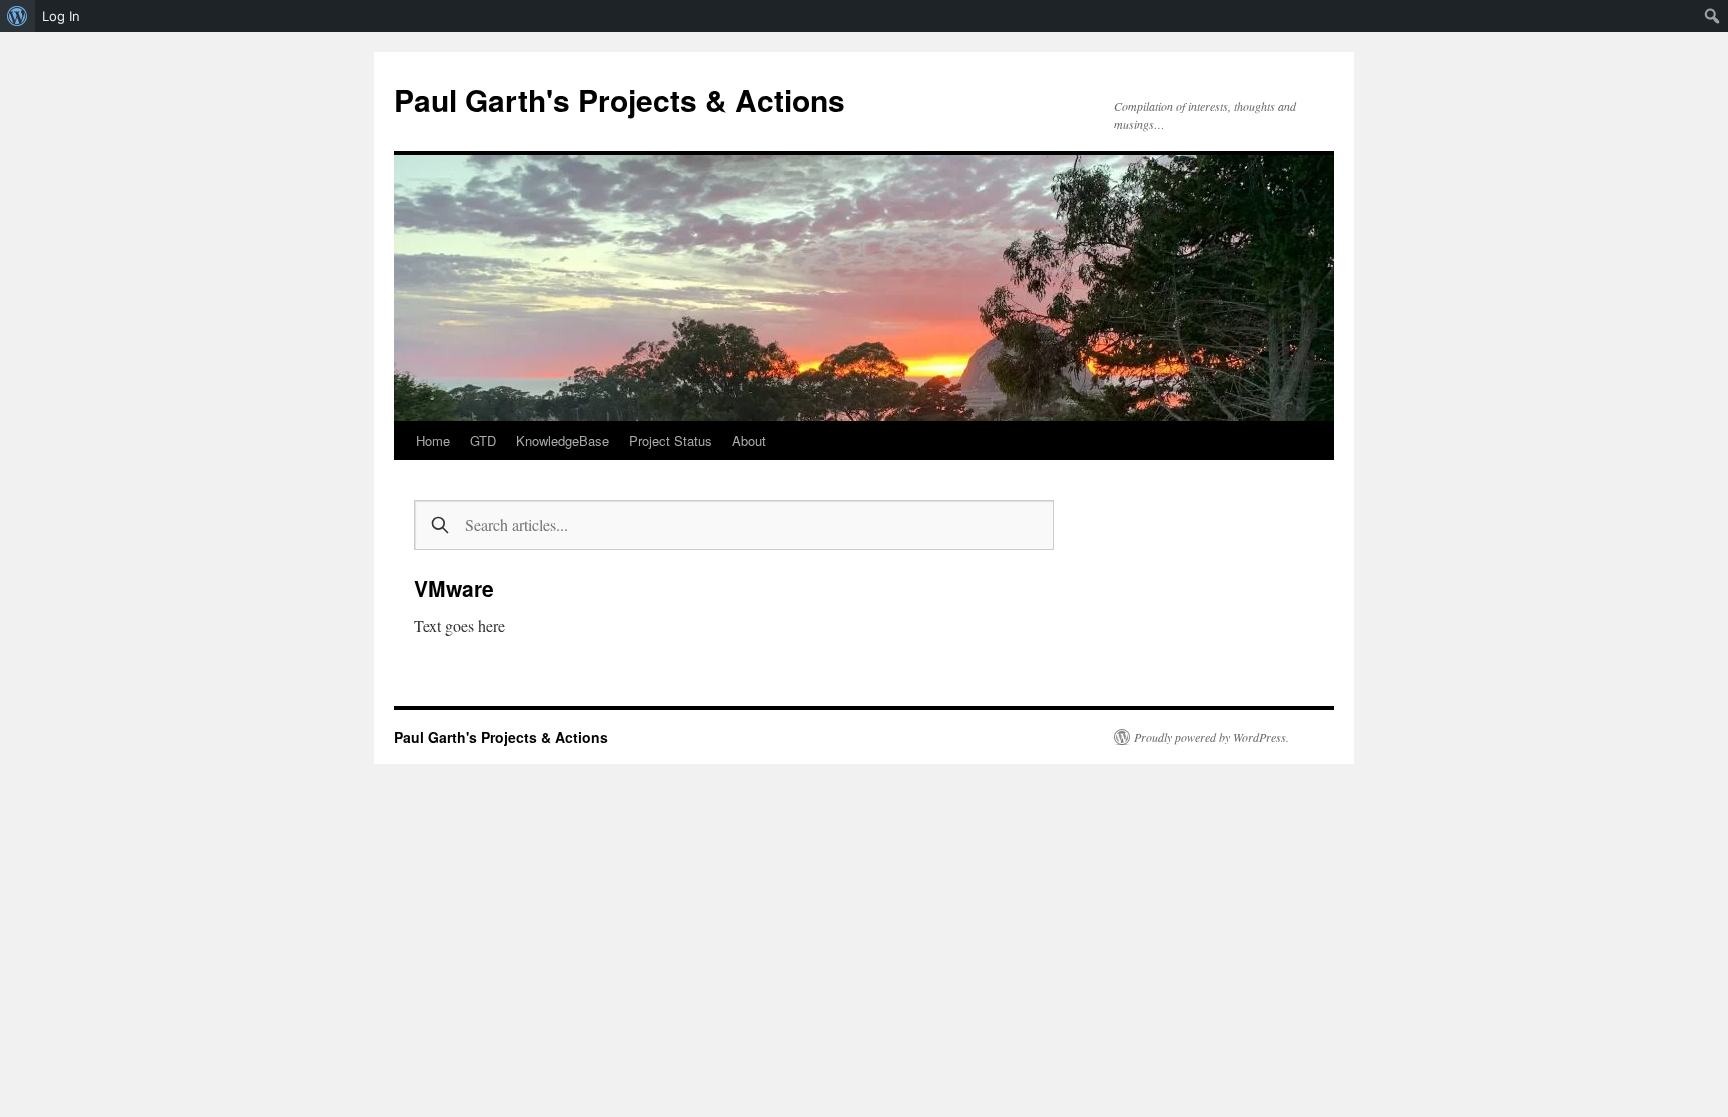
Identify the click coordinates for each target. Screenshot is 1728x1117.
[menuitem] (17, 16)
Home (433, 440)
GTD (483, 440)
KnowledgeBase (562, 440)
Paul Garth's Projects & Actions (619, 99)
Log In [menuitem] (61, 16)
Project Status (670, 440)
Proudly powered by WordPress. (1211, 737)
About (749, 440)
